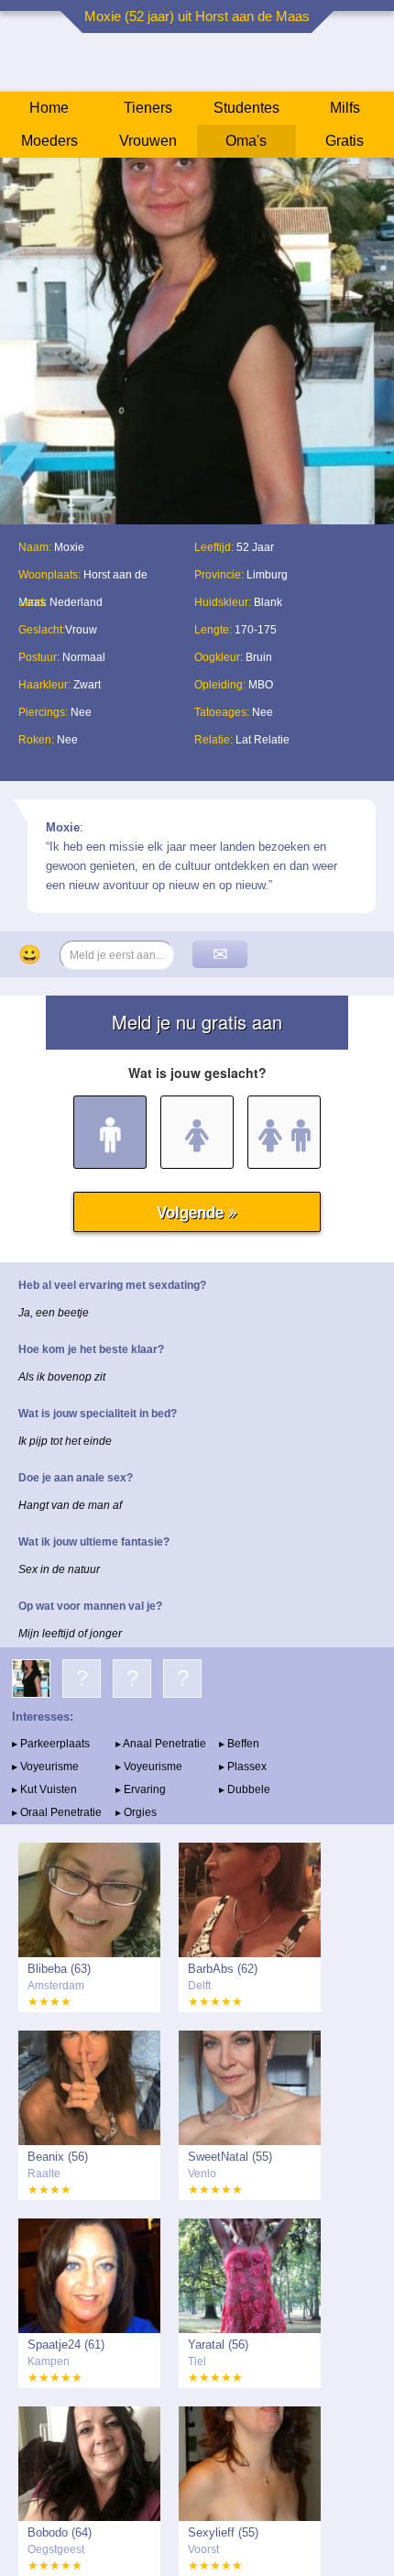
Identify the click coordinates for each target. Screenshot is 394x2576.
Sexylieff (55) (223, 2532)
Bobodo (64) (60, 2532)
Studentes (246, 108)
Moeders (49, 141)
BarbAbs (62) (223, 1969)
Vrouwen (148, 141)
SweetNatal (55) (230, 2157)
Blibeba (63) (59, 1969)
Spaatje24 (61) (66, 2345)
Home (49, 108)
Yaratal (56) (218, 2345)
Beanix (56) (58, 2157)
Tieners (148, 108)
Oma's (246, 141)
